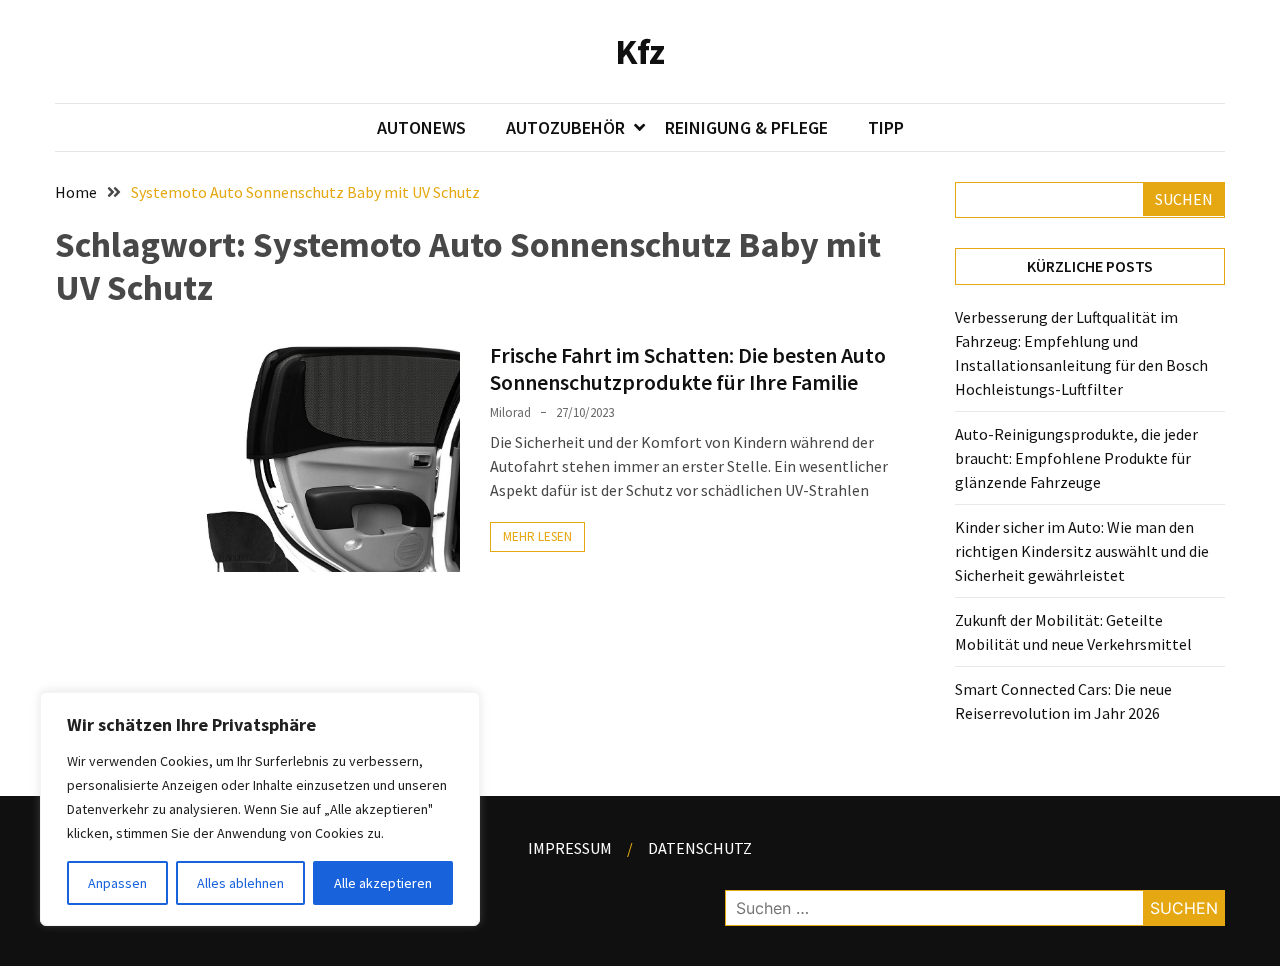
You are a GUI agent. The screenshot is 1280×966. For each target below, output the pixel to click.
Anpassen (117, 883)
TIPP (886, 127)
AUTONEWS (421, 127)
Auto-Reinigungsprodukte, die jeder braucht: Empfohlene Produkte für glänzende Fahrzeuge (1076, 458)
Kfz (640, 51)
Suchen (1184, 199)
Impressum (570, 848)
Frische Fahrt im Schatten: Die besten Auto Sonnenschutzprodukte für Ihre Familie (688, 368)
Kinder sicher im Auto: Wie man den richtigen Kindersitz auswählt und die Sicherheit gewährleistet (1082, 551)
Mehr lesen (537, 536)
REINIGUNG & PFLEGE (746, 127)
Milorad (510, 412)
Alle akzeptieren (383, 883)
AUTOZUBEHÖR (565, 127)
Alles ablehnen (240, 883)
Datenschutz (700, 848)
